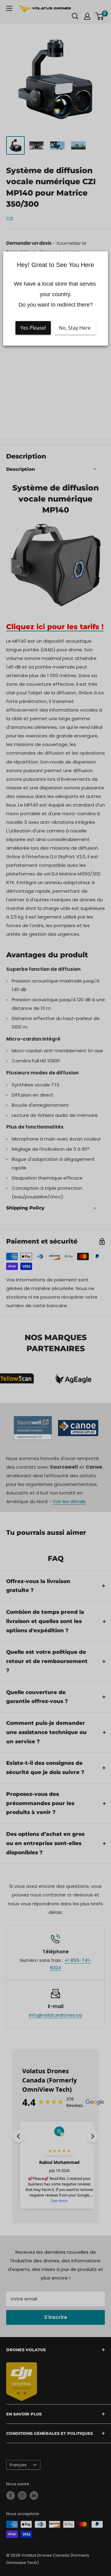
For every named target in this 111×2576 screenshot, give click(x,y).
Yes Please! (33, 328)
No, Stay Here (75, 328)
